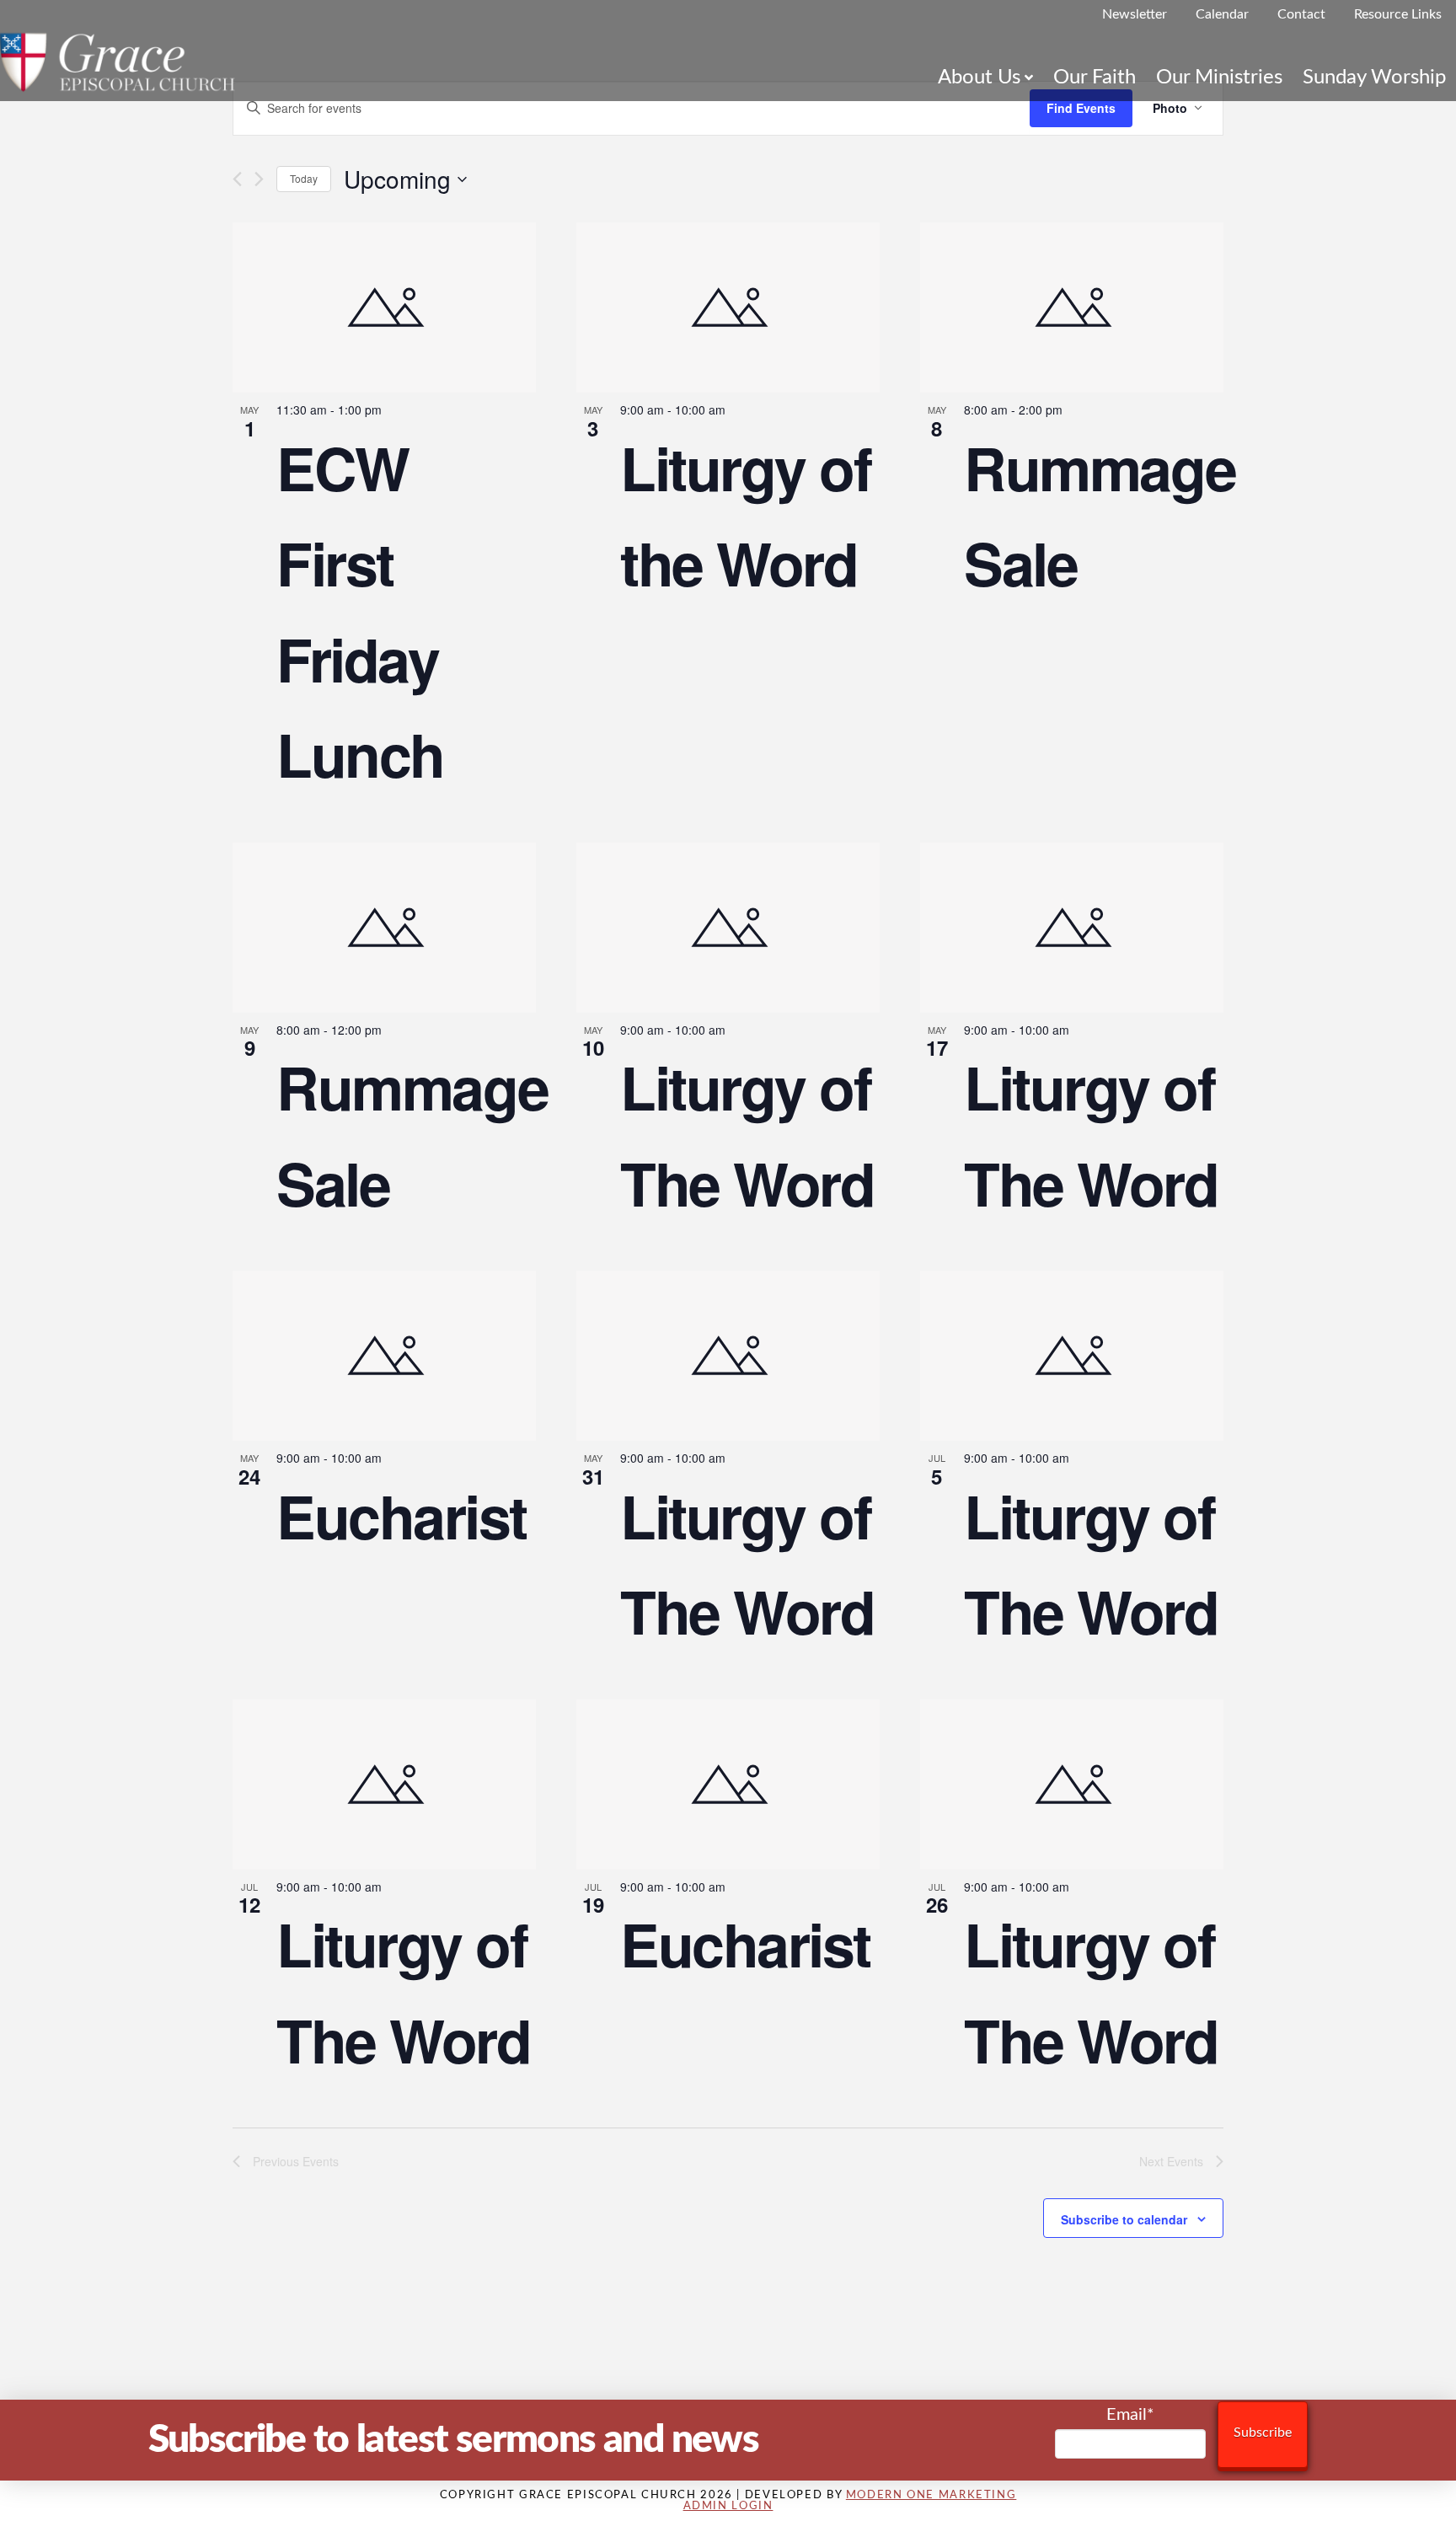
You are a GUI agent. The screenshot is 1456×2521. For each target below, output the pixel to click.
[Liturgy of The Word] (728, 928)
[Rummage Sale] (1072, 308)
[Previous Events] (237, 179)
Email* (1130, 2415)
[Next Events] (259, 179)
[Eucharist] (384, 1356)
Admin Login (728, 2506)
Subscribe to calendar (1124, 2219)
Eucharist (401, 1515)
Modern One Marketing (931, 2495)
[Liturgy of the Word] (728, 308)
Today (304, 178)
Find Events (1081, 108)
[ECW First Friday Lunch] (384, 308)
